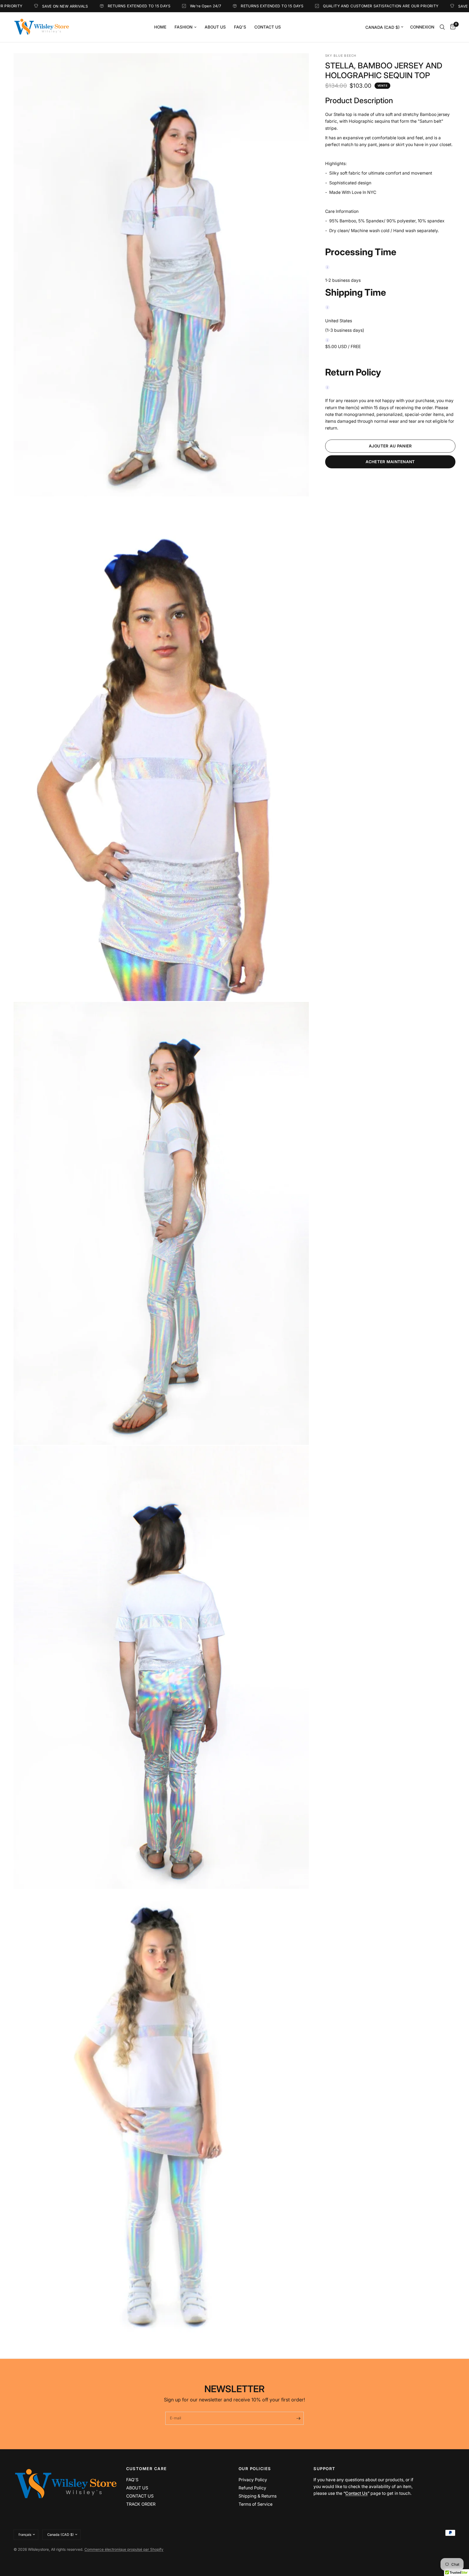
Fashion (183, 27)
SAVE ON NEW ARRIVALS (367, 6)
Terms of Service (256, 2504)
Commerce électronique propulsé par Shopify (124, 2549)
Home (160, 27)
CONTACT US (140, 2496)
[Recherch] (442, 27)
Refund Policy (252, 2488)
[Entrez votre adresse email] (298, 2418)
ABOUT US (137, 2488)
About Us (215, 27)
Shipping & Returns (258, 2496)
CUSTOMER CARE (147, 2469)
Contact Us (268, 27)
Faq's (240, 27)
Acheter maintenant (390, 462)
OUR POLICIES (255, 2469)
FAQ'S (132, 2480)
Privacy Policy (253, 2480)
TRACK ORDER (141, 2504)
